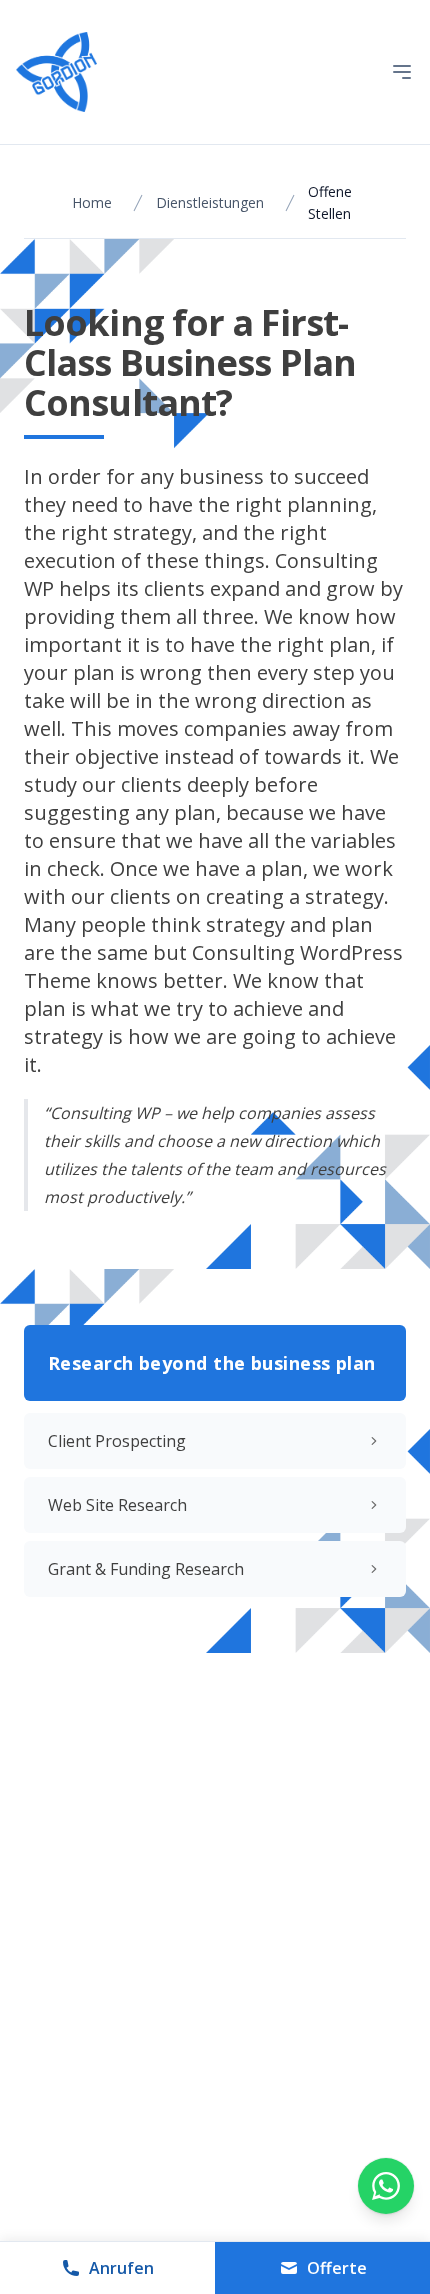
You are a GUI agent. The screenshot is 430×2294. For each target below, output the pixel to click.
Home (92, 202)
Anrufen (121, 2268)
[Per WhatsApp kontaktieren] (386, 2186)
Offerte (337, 2268)
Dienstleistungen (210, 202)
